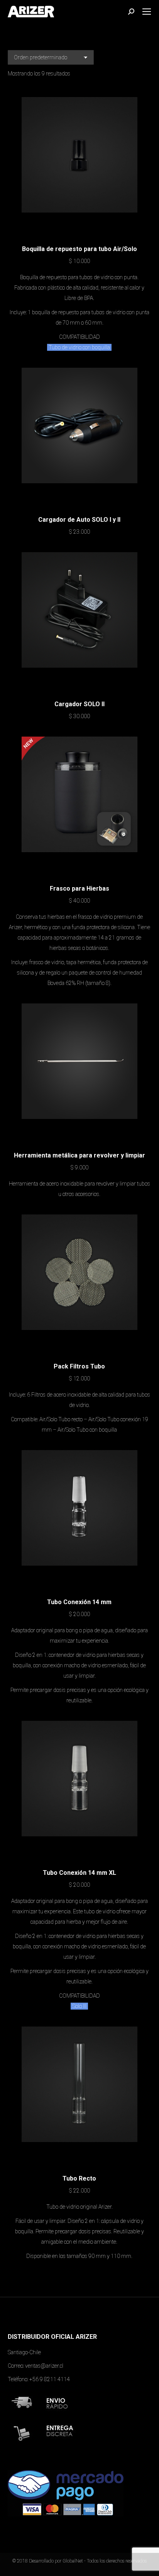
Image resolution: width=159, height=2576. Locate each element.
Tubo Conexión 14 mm (79, 1602)
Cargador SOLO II (79, 704)
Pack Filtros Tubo (79, 1366)
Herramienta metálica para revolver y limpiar (79, 1155)
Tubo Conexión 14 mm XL (79, 1873)
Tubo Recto (79, 2178)
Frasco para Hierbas (79, 889)
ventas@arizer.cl (44, 2366)
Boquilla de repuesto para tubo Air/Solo (79, 249)
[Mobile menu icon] (147, 12)
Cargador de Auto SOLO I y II (79, 520)
